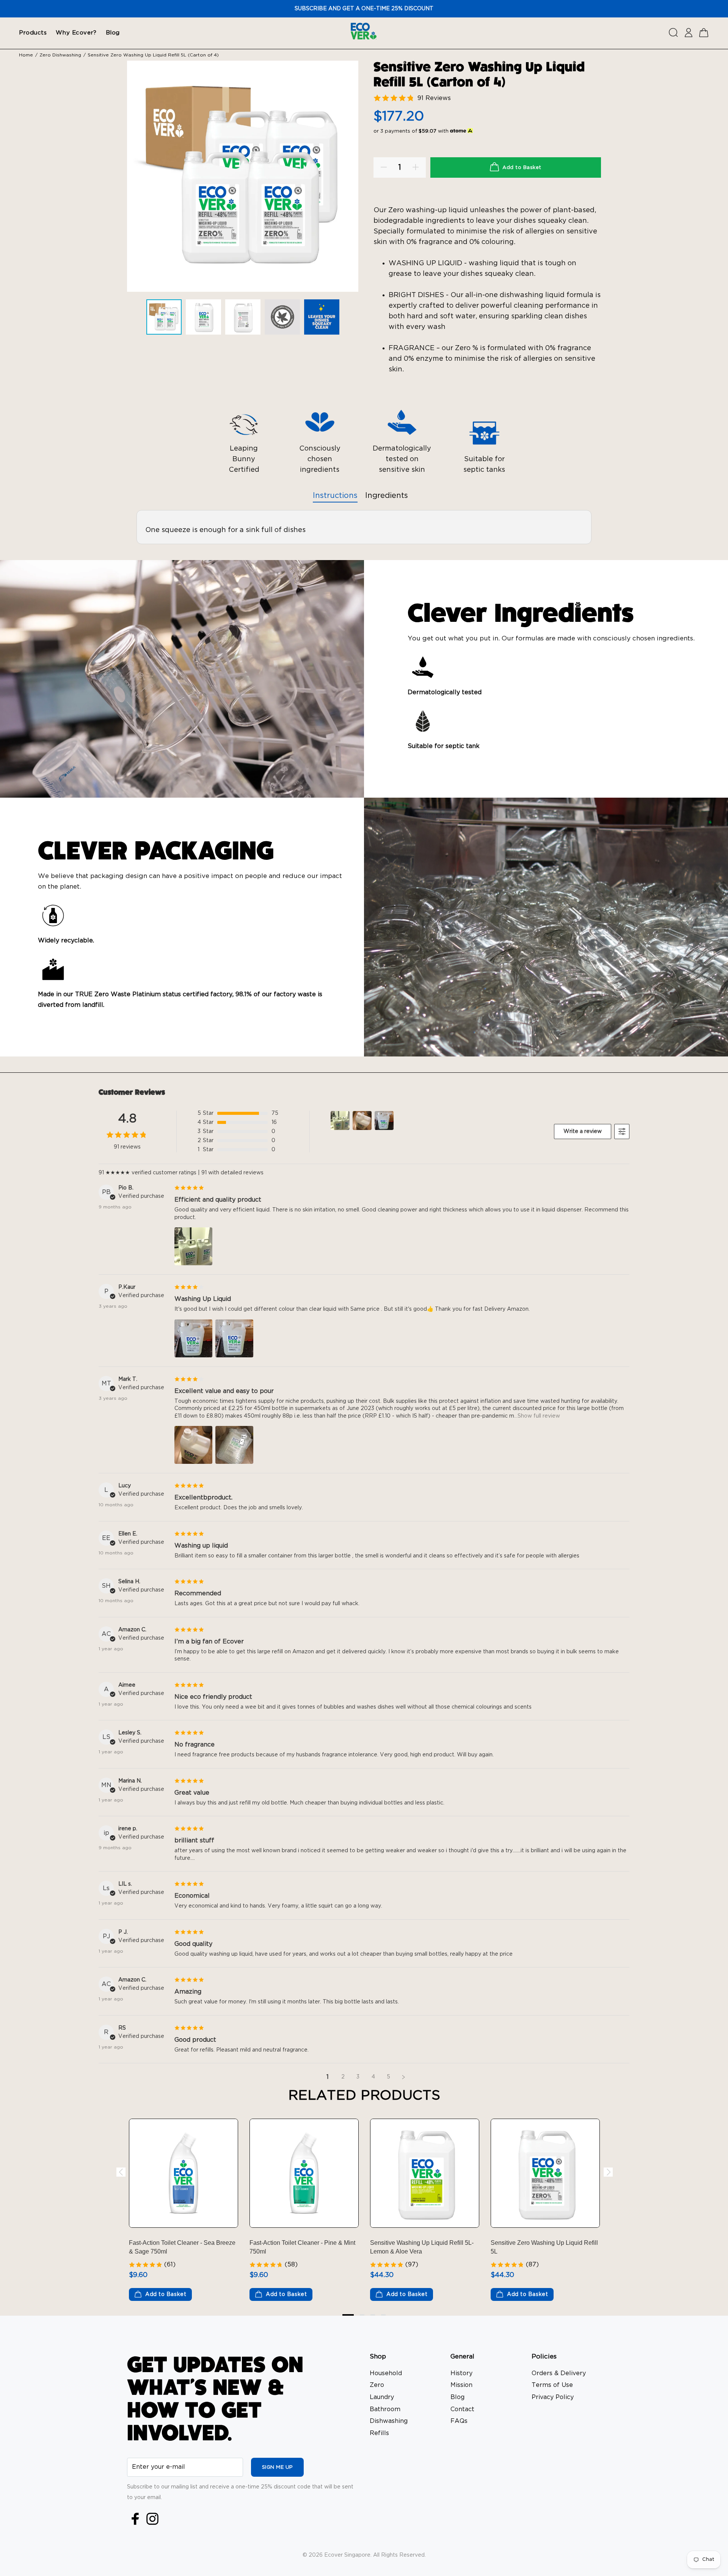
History (461, 2373)
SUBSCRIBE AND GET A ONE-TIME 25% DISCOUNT (364, 9)
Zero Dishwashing (60, 55)
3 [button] (373, 2315)
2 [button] (362, 2315)
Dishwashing (389, 2421)
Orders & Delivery (559, 2373)
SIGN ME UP (278, 2467)
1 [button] (348, 2315)
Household (386, 2373)
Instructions (335, 496)
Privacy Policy (553, 2397)
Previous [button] (121, 2172)
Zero (377, 2385)
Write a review (583, 1131)
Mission (461, 2385)
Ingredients (387, 496)
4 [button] (383, 2315)
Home (26, 55)
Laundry (382, 2397)
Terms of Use (552, 2385)
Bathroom (385, 2409)
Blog (457, 2397)
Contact (462, 2409)
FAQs (459, 2421)
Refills (379, 2433)
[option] (166, 319)
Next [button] (607, 2172)
